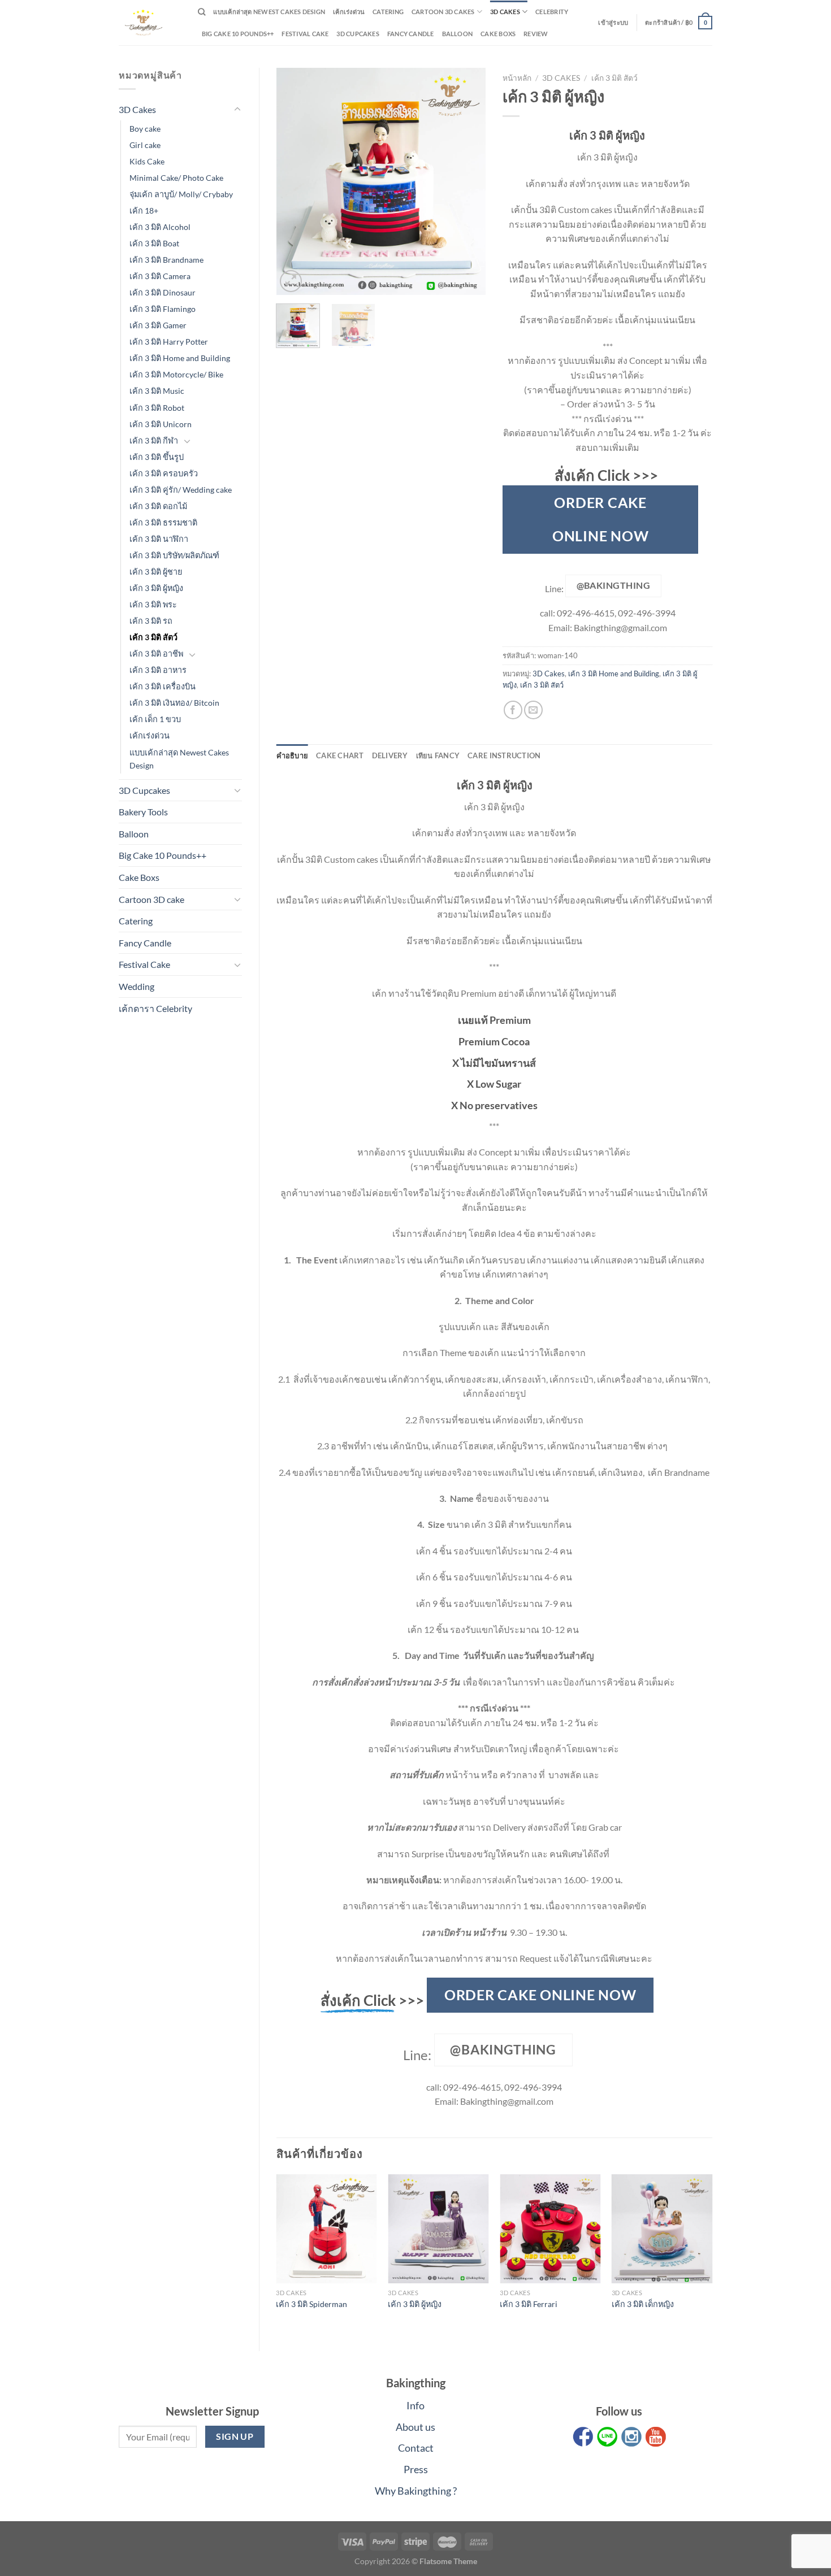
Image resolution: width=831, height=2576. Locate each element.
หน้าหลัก (517, 78)
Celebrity (552, 12)
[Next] (468, 181)
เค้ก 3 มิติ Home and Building (180, 358)
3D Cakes (505, 12)
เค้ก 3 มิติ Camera (160, 276)
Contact (416, 2448)
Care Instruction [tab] (504, 755)
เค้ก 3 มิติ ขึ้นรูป (157, 457)
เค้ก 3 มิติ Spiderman (311, 2304)
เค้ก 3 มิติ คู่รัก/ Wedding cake (181, 490)
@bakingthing (614, 585)
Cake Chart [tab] (340, 755)
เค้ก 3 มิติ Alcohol (160, 227)
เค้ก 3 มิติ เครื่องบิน (163, 686)
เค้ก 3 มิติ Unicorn (161, 424)
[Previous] (295, 181)
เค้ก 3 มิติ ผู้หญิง (156, 588)
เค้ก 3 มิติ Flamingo (163, 309)
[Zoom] (291, 281)
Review (536, 34)
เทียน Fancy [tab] (438, 755)
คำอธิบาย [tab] (293, 755)
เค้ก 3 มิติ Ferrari (529, 2304)
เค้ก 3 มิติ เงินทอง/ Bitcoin (174, 703)
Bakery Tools (143, 812)
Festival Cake (144, 964)
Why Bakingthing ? (416, 2491)
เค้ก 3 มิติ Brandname (166, 260)
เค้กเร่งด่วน (349, 12)
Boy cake (145, 129)
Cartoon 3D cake (152, 899)
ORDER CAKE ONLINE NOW (600, 519)
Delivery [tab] (390, 755)
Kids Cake (147, 161)
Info (415, 2405)
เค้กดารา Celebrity (155, 1008)
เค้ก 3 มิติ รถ (151, 621)
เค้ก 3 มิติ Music (157, 391)
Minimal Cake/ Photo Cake (176, 178)
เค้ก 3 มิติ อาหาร (158, 670)
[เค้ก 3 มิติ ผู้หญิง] (438, 2229)
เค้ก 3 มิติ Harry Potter (169, 342)
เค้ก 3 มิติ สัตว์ (153, 637)
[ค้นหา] (202, 12)
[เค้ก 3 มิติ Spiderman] (326, 2229)
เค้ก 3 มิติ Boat (154, 243)
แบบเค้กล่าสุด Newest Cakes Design (269, 12)
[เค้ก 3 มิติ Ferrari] (550, 2229)
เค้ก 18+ (144, 210)
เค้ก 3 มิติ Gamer (158, 325)
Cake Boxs (498, 34)
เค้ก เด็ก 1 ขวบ (155, 719)
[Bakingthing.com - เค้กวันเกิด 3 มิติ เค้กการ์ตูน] (150, 23)
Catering (388, 12)
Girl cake (145, 145)
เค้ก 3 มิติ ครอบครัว (164, 473)
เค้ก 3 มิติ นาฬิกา (159, 539)
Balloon (458, 34)
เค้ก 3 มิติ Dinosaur (163, 292)
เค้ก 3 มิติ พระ (153, 604)
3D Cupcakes (358, 34)
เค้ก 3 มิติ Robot (157, 408)
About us (415, 2427)
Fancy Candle (411, 34)
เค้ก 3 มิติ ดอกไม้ (158, 506)
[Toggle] (237, 110)
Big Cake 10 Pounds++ (238, 34)
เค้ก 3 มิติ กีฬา (154, 440)
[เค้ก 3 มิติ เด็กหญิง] (662, 2229)
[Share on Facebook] (513, 710)
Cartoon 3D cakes (443, 12)
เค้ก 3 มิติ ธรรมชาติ (163, 522)
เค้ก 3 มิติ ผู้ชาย (156, 572)
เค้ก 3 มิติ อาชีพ (156, 653)
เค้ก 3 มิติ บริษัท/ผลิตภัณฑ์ (174, 555)
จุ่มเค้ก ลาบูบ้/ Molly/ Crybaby (181, 194)
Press (416, 2469)
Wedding (137, 986)
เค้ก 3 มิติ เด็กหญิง (643, 2304)
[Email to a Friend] (533, 710)
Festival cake (305, 34)
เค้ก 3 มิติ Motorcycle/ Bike (176, 374)
